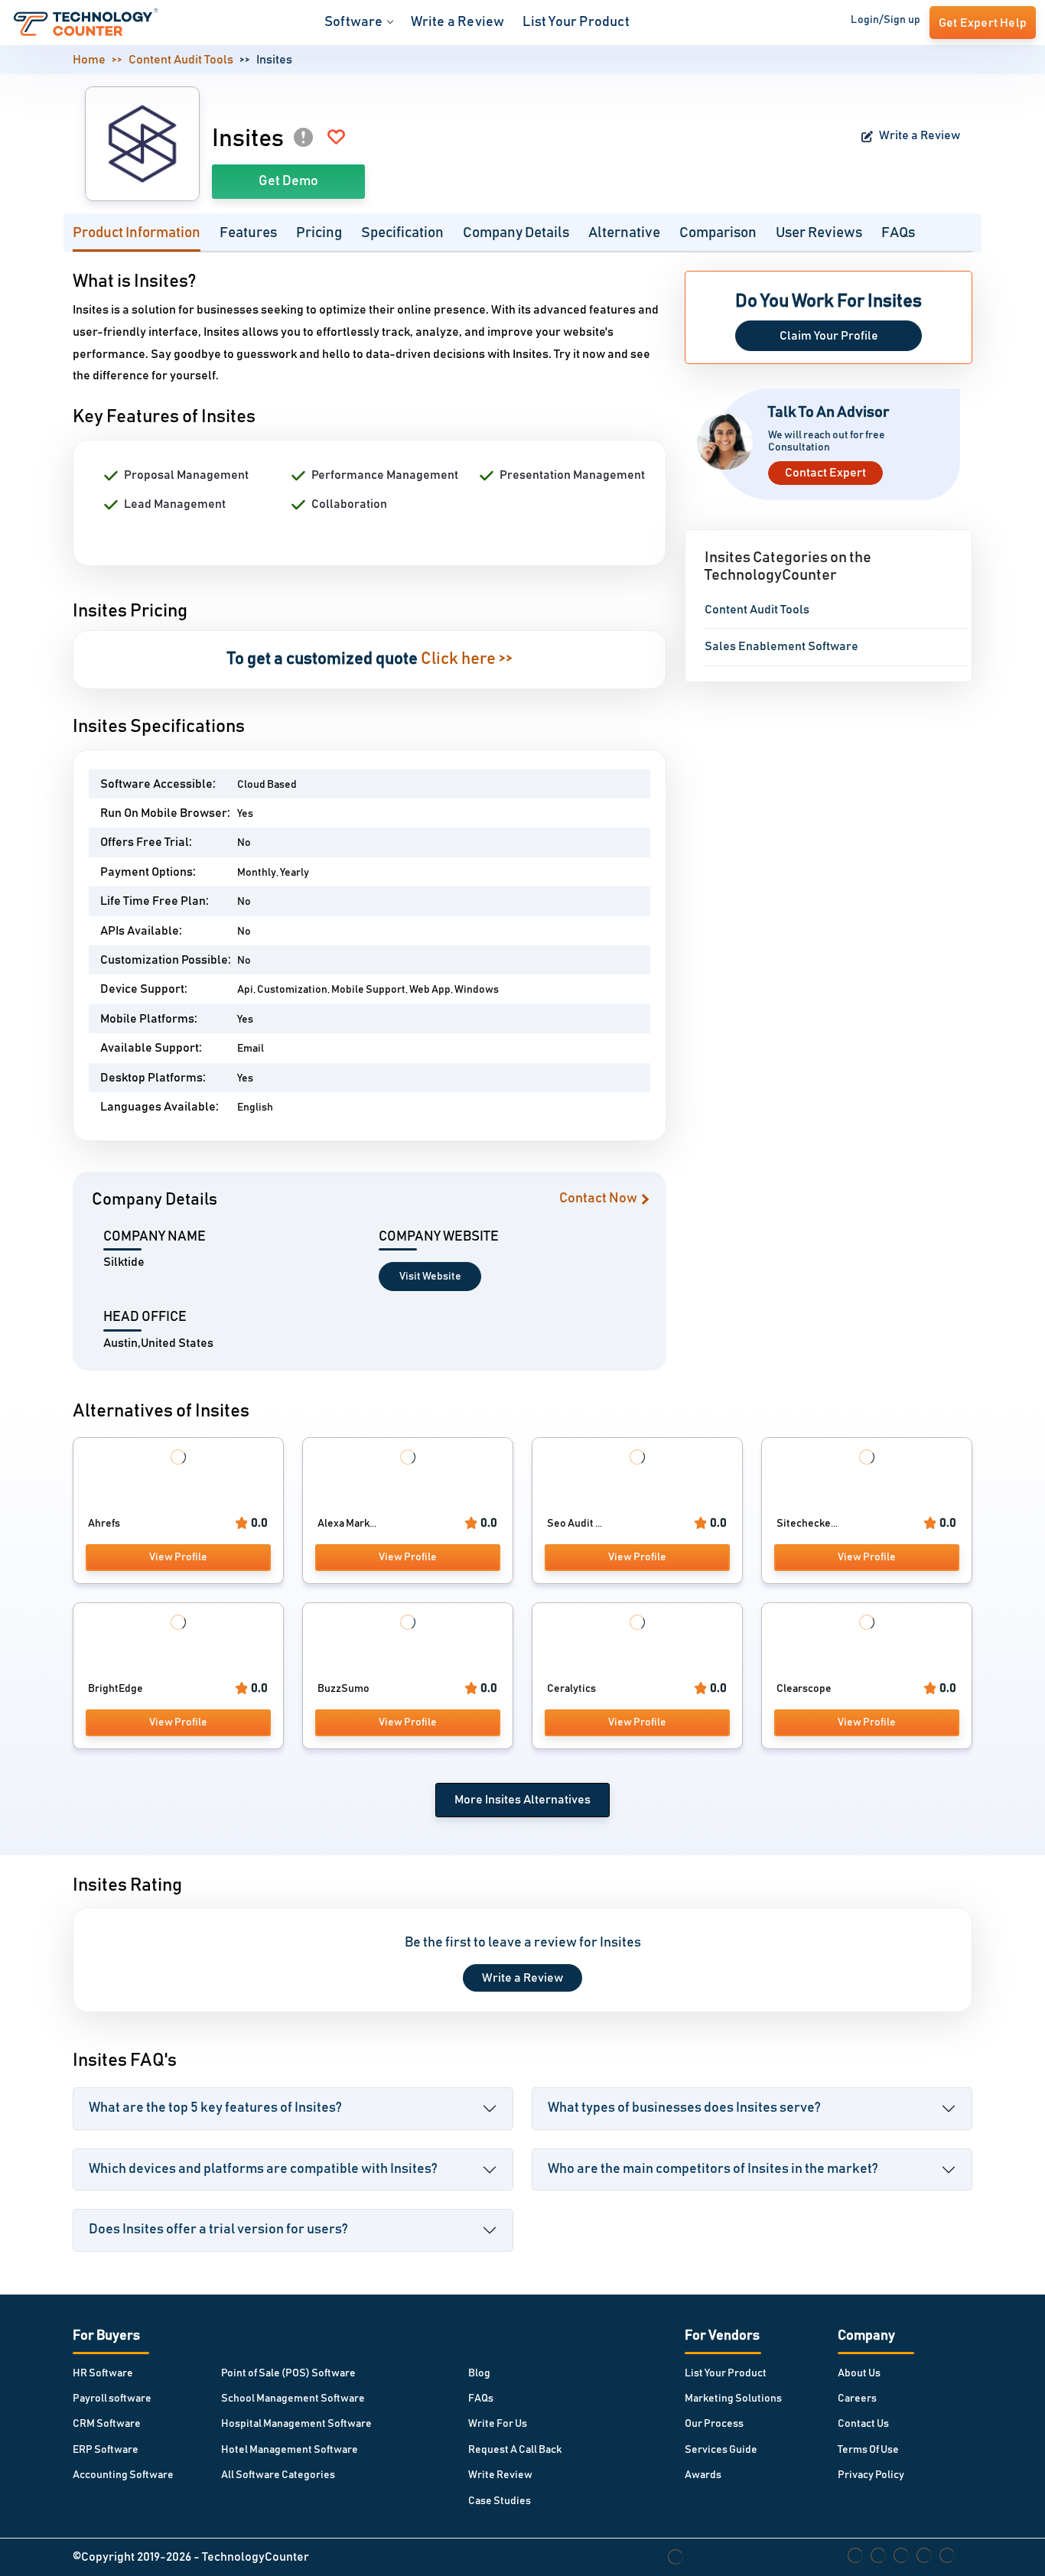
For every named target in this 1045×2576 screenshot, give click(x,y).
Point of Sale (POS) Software (288, 2373)
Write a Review (458, 22)
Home (89, 60)
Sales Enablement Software (781, 646)
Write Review (500, 2475)
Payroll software (112, 2399)
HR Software (103, 2373)
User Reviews (819, 233)
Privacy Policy (871, 2475)
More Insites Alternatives (522, 1800)
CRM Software (107, 2424)
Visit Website (430, 1277)
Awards (703, 2475)
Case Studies (500, 2501)
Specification (402, 233)
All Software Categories (278, 2475)
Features (248, 233)
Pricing (319, 233)
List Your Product (576, 22)
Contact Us (863, 2424)
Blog (479, 2373)
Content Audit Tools (181, 60)
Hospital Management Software (296, 2424)
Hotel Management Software (290, 2450)
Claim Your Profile (829, 336)
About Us (859, 2373)
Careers (857, 2399)
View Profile (178, 1557)
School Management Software (293, 2399)
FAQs (898, 233)
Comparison (718, 233)
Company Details (516, 233)
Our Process (714, 2424)
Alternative (624, 233)
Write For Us (498, 2424)
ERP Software (106, 2450)
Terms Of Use (868, 2450)
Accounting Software (123, 2475)
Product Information (137, 233)
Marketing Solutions (733, 2399)
